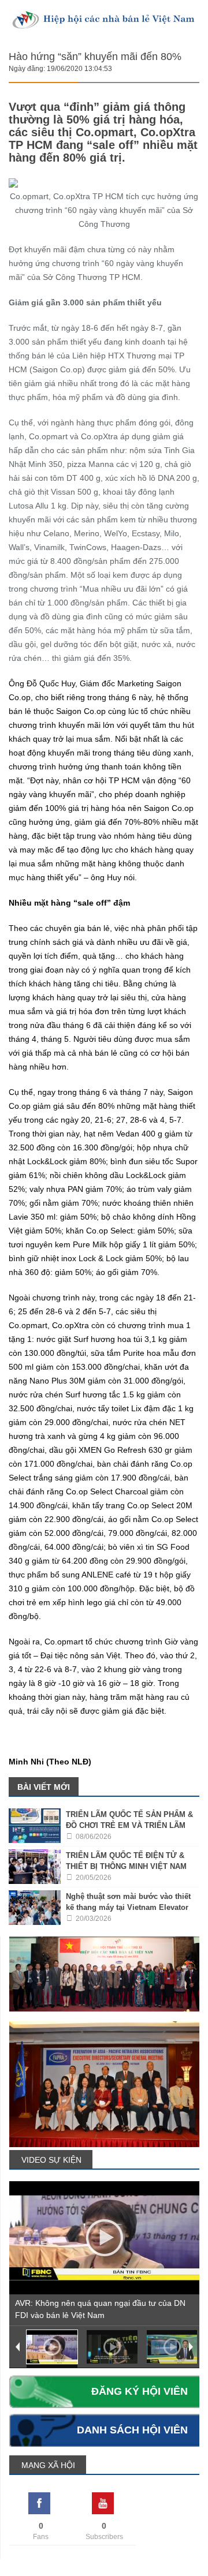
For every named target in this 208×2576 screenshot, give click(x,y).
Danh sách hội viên (132, 2430)
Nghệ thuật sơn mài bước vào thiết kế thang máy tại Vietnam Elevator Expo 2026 (128, 1907)
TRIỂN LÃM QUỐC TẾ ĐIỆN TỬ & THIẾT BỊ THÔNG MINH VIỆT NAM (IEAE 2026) (126, 1866)
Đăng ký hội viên (140, 2391)
